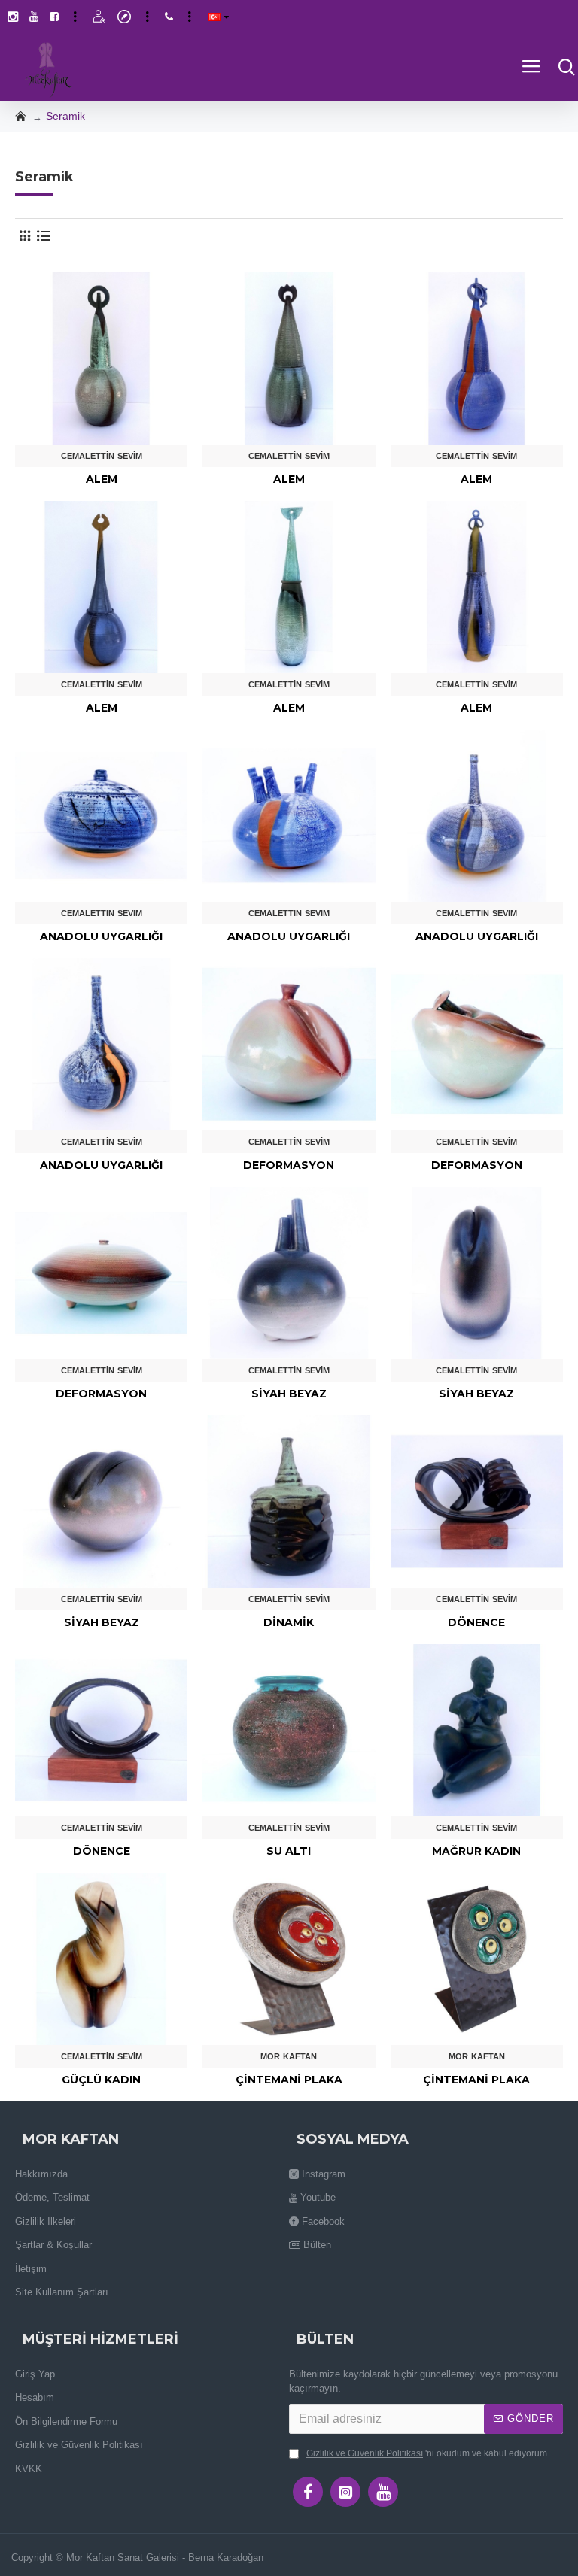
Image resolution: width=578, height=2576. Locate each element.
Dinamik (289, 1622)
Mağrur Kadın (476, 1851)
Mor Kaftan (289, 2056)
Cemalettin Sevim (102, 456)
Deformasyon (289, 1165)
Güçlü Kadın (101, 2080)
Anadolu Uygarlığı (101, 936)
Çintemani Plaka (289, 2080)
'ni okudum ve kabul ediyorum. (428, 2453)
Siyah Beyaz (289, 1394)
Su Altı (289, 1851)
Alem (102, 479)
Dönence (476, 1622)
